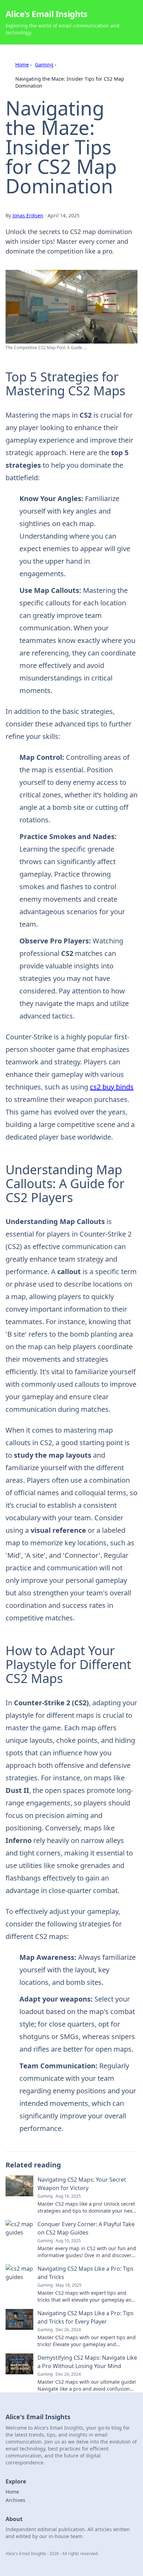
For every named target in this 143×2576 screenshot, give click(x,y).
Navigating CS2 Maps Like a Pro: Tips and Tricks (86, 2273)
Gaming (44, 65)
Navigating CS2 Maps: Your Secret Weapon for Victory (82, 2184)
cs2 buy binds (112, 1087)
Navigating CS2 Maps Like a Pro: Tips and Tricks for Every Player (86, 2317)
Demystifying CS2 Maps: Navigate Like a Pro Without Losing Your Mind (87, 2362)
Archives (15, 2500)
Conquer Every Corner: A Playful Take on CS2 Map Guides (86, 2228)
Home (22, 65)
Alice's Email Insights (47, 14)
